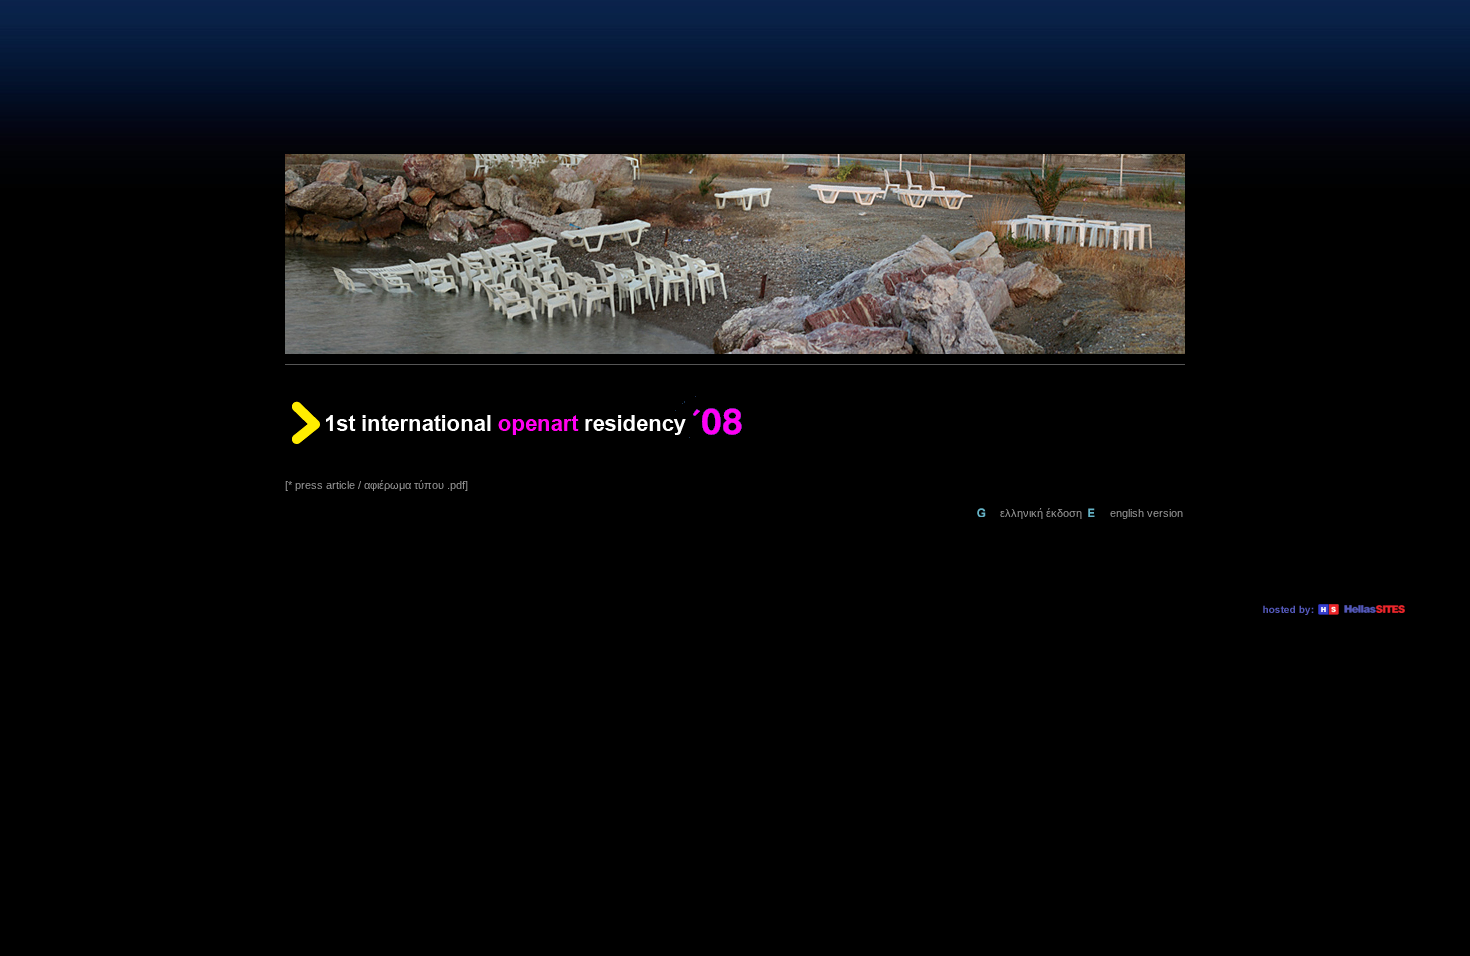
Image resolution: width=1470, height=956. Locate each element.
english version (1146, 513)
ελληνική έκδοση (1042, 513)
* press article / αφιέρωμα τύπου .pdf (376, 485)
